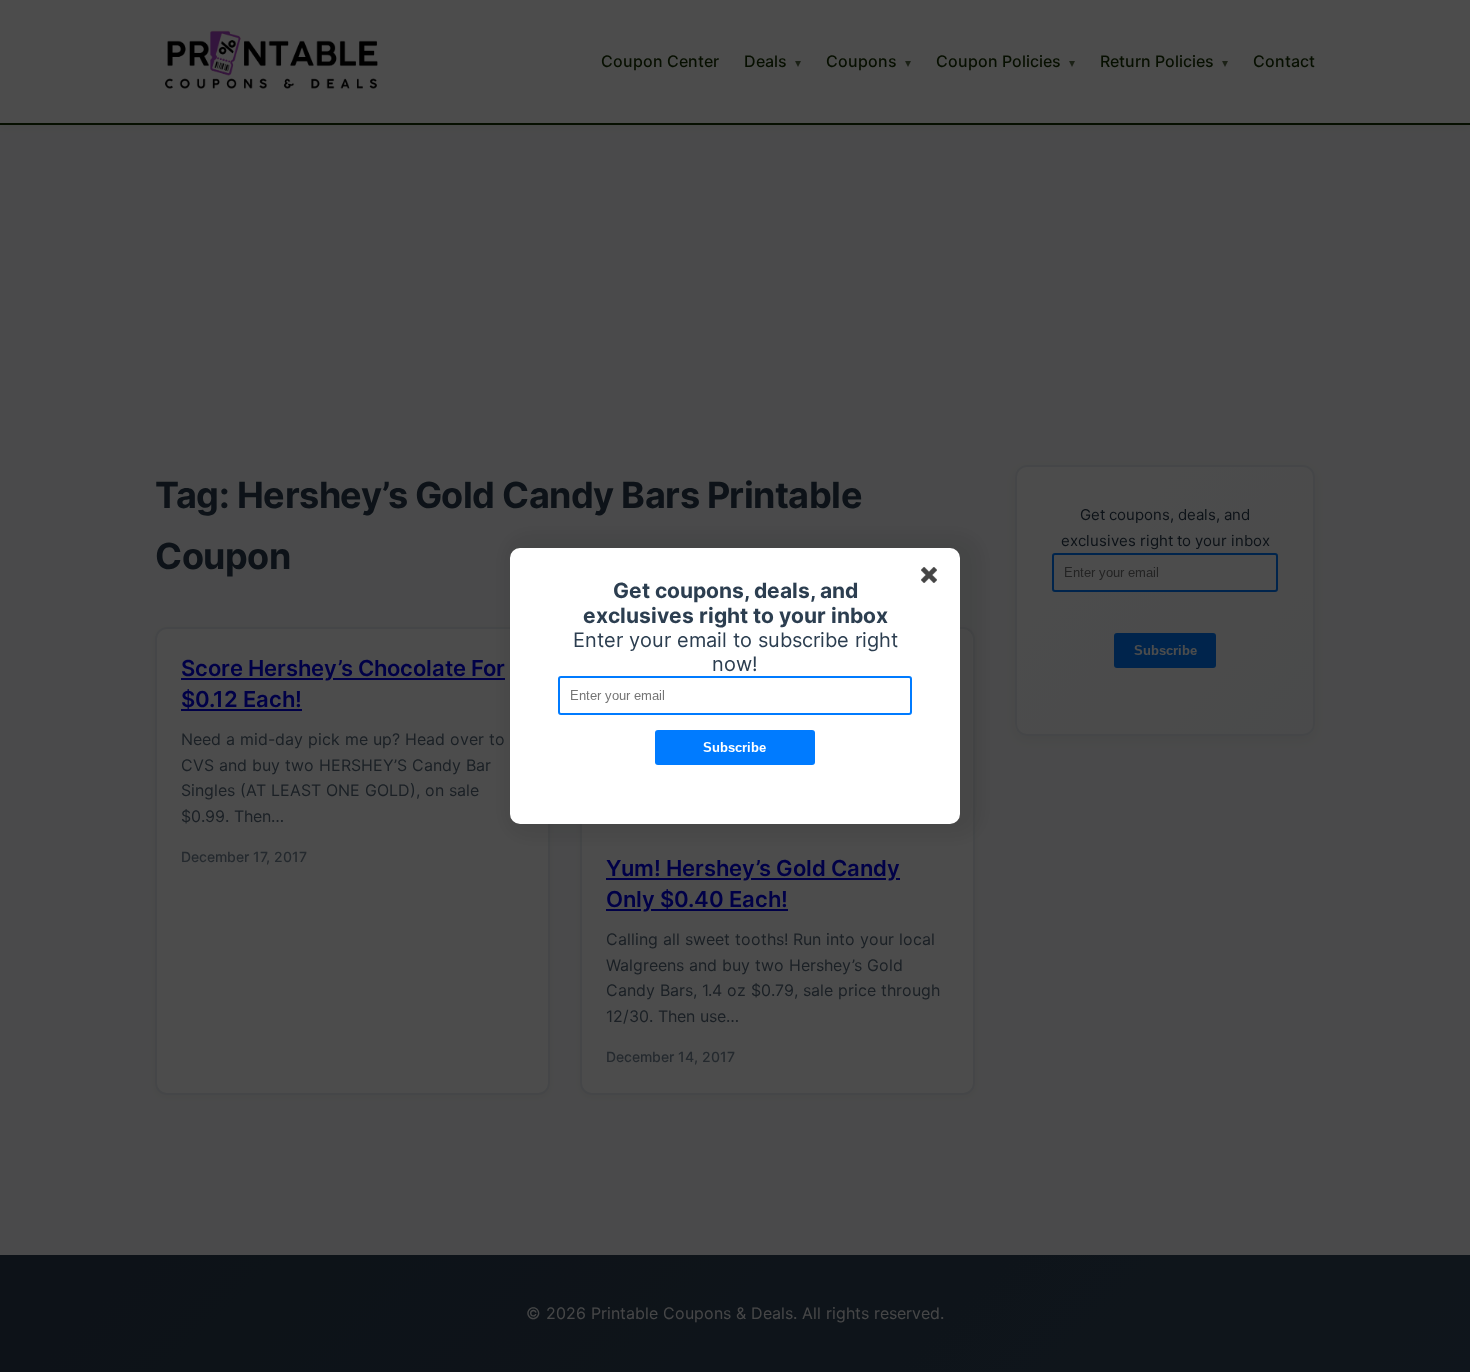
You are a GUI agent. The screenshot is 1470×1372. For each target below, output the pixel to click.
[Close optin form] (933, 579)
